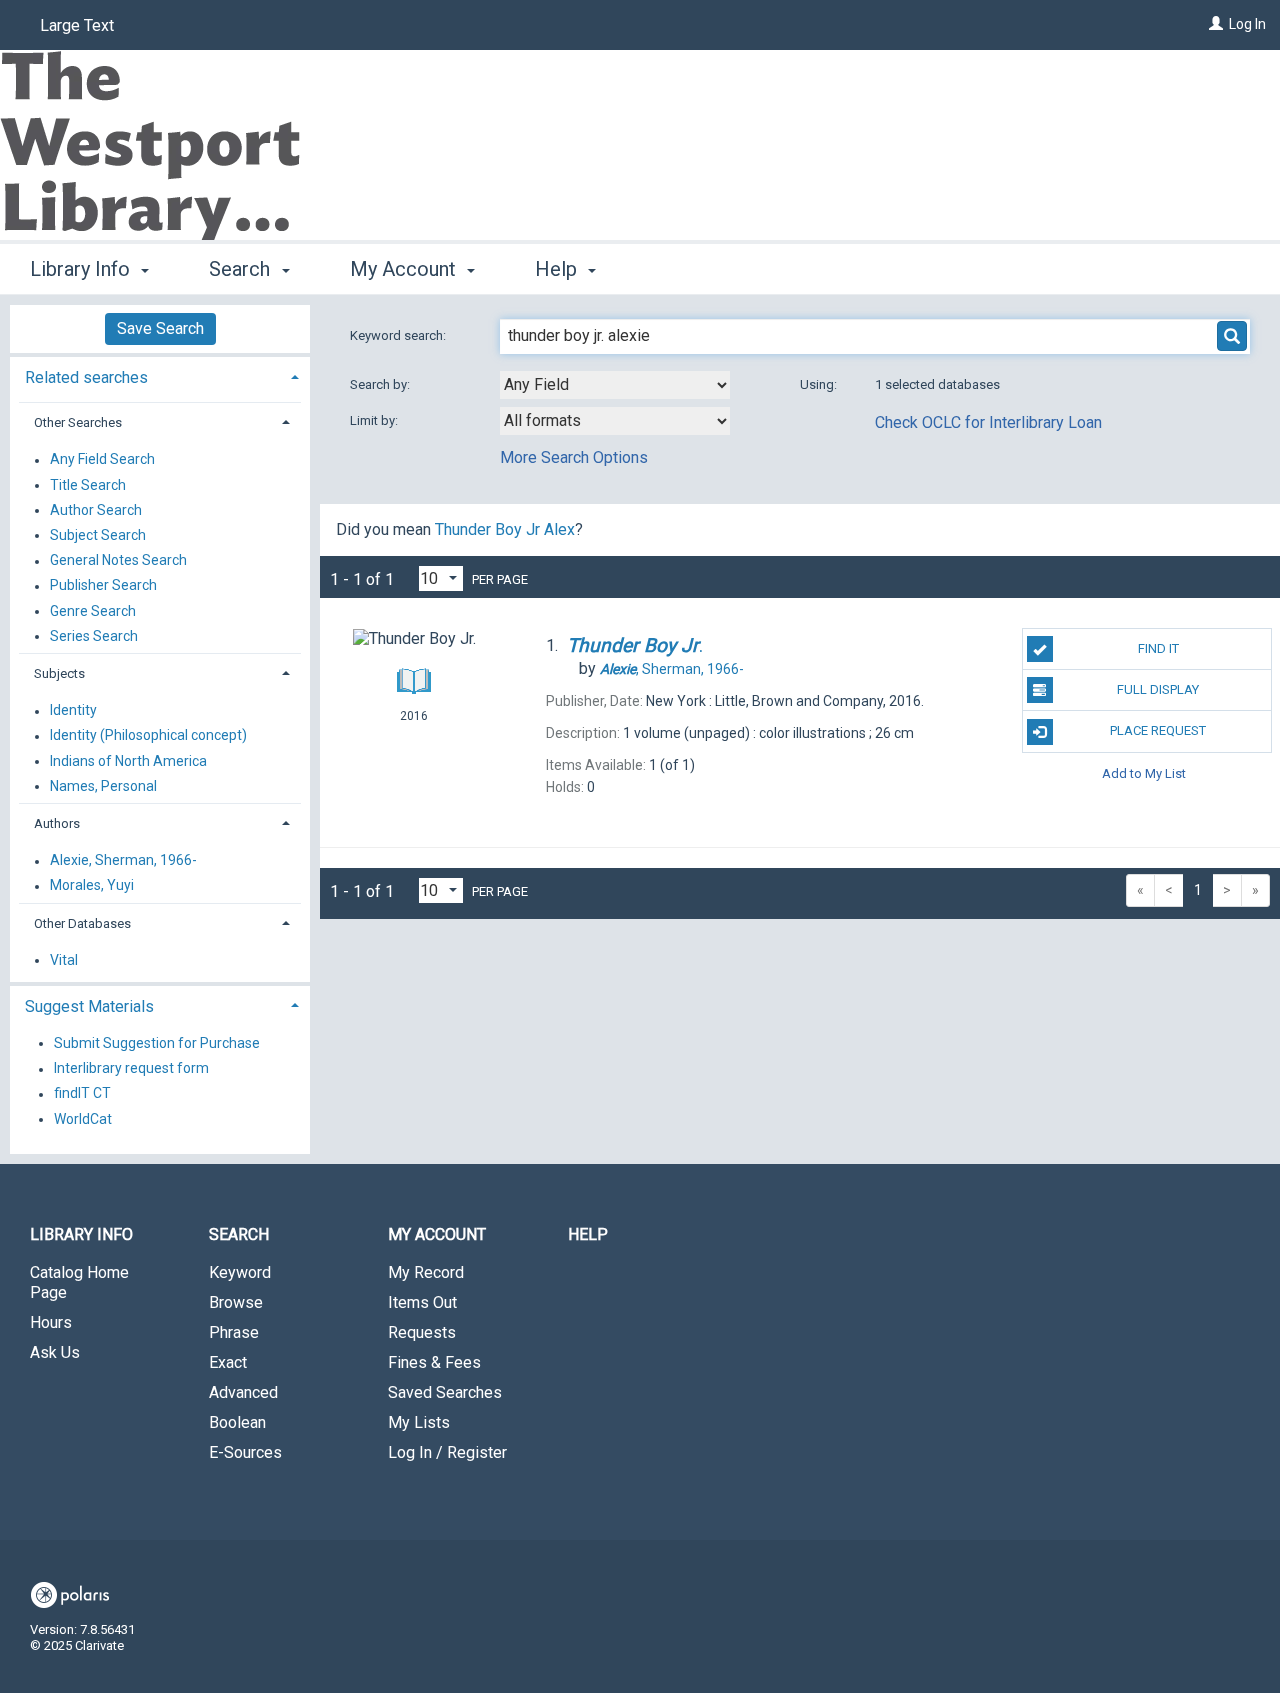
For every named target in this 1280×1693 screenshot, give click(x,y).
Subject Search (98, 535)
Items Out (422, 1302)
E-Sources (245, 1452)
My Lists (419, 1422)
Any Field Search (102, 460)
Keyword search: (399, 335)
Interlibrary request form (131, 1069)
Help (588, 1234)
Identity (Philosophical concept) (148, 736)
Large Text (77, 25)
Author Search (96, 510)
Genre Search (93, 611)
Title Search (88, 485)
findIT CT (82, 1094)
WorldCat (83, 1119)
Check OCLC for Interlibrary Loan (988, 422)
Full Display (1158, 689)
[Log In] (1216, 24)
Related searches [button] (86, 377)
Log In (1247, 24)
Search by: (381, 384)
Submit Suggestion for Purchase (157, 1043)
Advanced (243, 1392)
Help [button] (558, 269)
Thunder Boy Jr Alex (505, 529)
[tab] (160, 375)
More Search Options (574, 457)
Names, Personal (103, 786)
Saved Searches (445, 1392)
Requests (422, 1332)
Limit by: (375, 420)
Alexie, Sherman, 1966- (123, 861)
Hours (51, 1322)
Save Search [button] (160, 328)
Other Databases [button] (82, 923)
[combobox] (615, 385)
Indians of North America (128, 761)
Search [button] (242, 269)
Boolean (237, 1422)
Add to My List (1144, 773)
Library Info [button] (82, 269)
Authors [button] (57, 823)
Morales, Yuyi (92, 886)
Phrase (234, 1332)
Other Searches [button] (78, 422)
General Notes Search (118, 561)
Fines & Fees (434, 1362)
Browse (236, 1302)
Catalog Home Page (79, 1282)
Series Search (94, 636)
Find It (1158, 648)
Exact (228, 1362)
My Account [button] (405, 269)
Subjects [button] (59, 673)
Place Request (1158, 730)
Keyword (240, 1272)
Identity (73, 711)
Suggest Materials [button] (89, 1006)
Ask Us (55, 1352)
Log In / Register (447, 1452)
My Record (426, 1272)
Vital (64, 960)
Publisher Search (103, 586)
